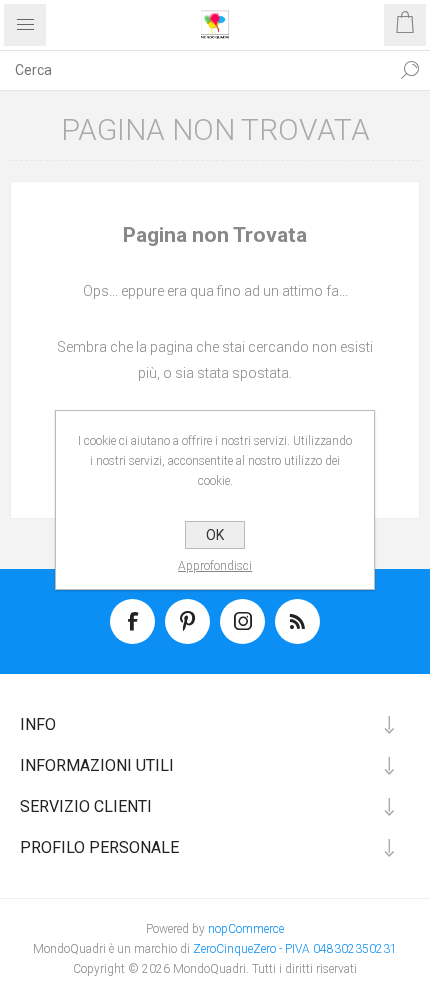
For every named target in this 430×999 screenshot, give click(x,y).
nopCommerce (246, 929)
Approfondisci (215, 566)
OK (215, 535)
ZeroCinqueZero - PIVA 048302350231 (295, 949)
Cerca (410, 70)
